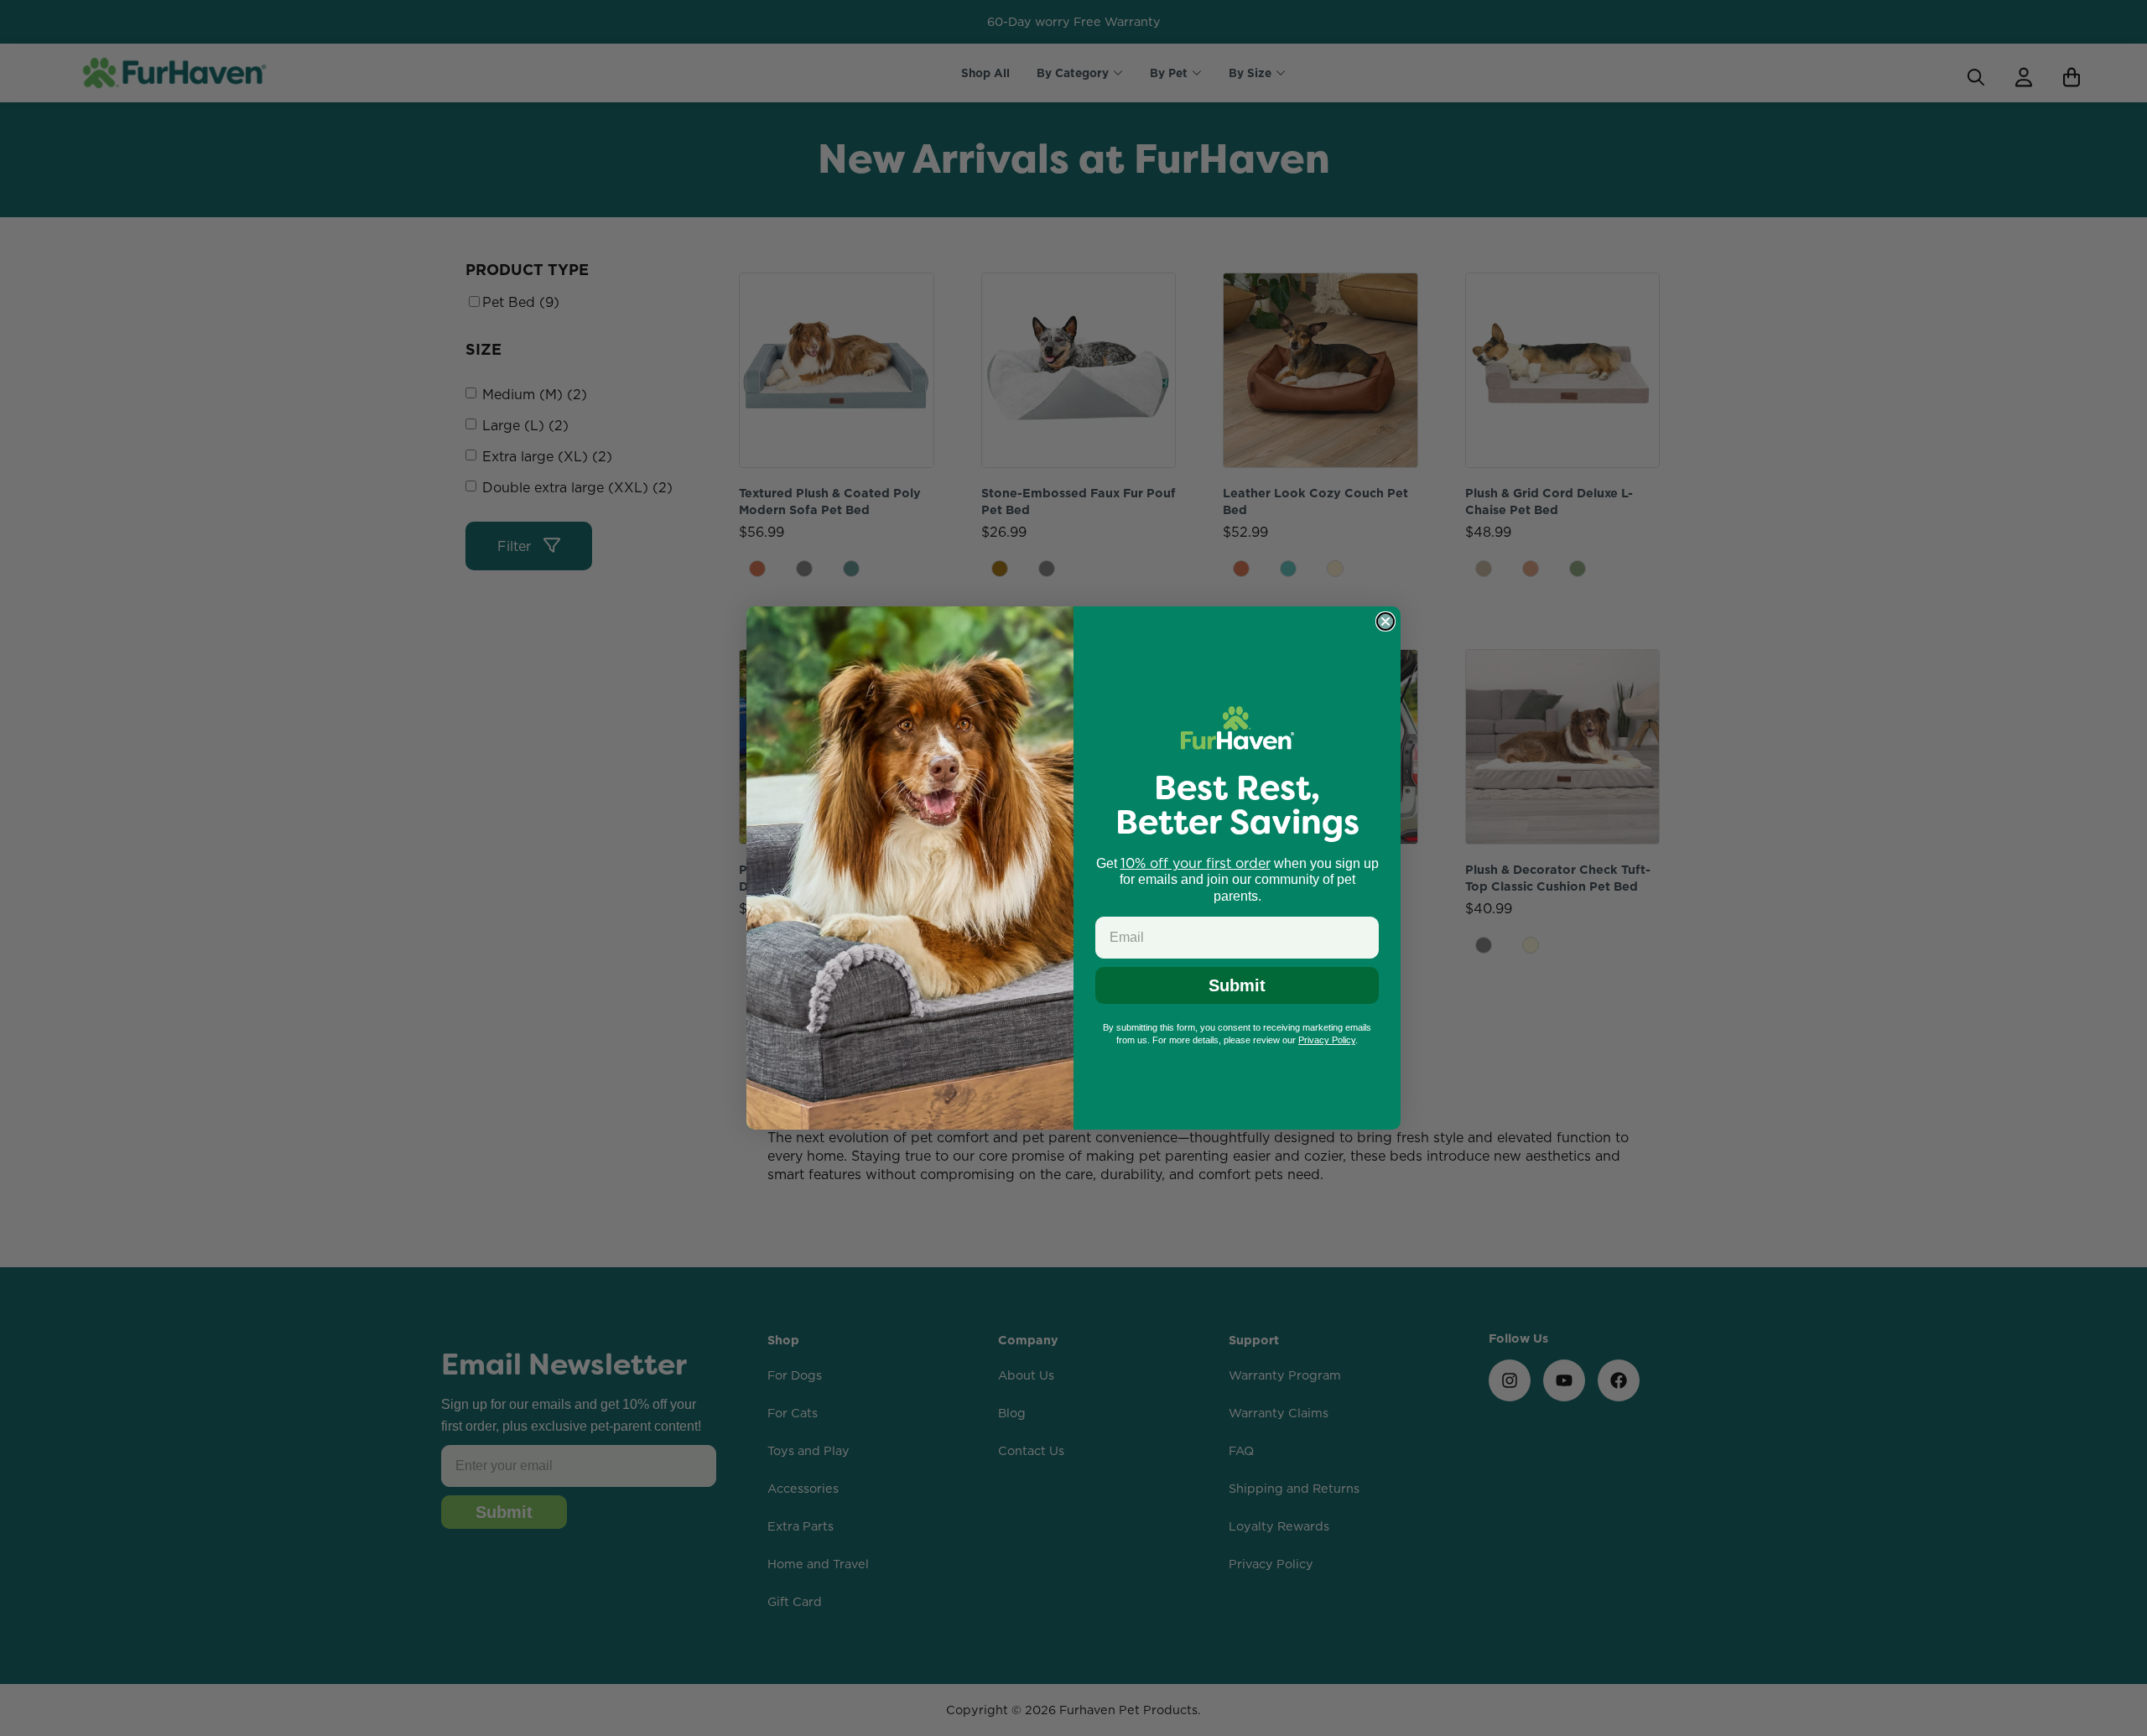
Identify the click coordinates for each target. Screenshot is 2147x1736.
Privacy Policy (1327, 1040)
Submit (1237, 985)
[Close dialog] (1385, 621)
